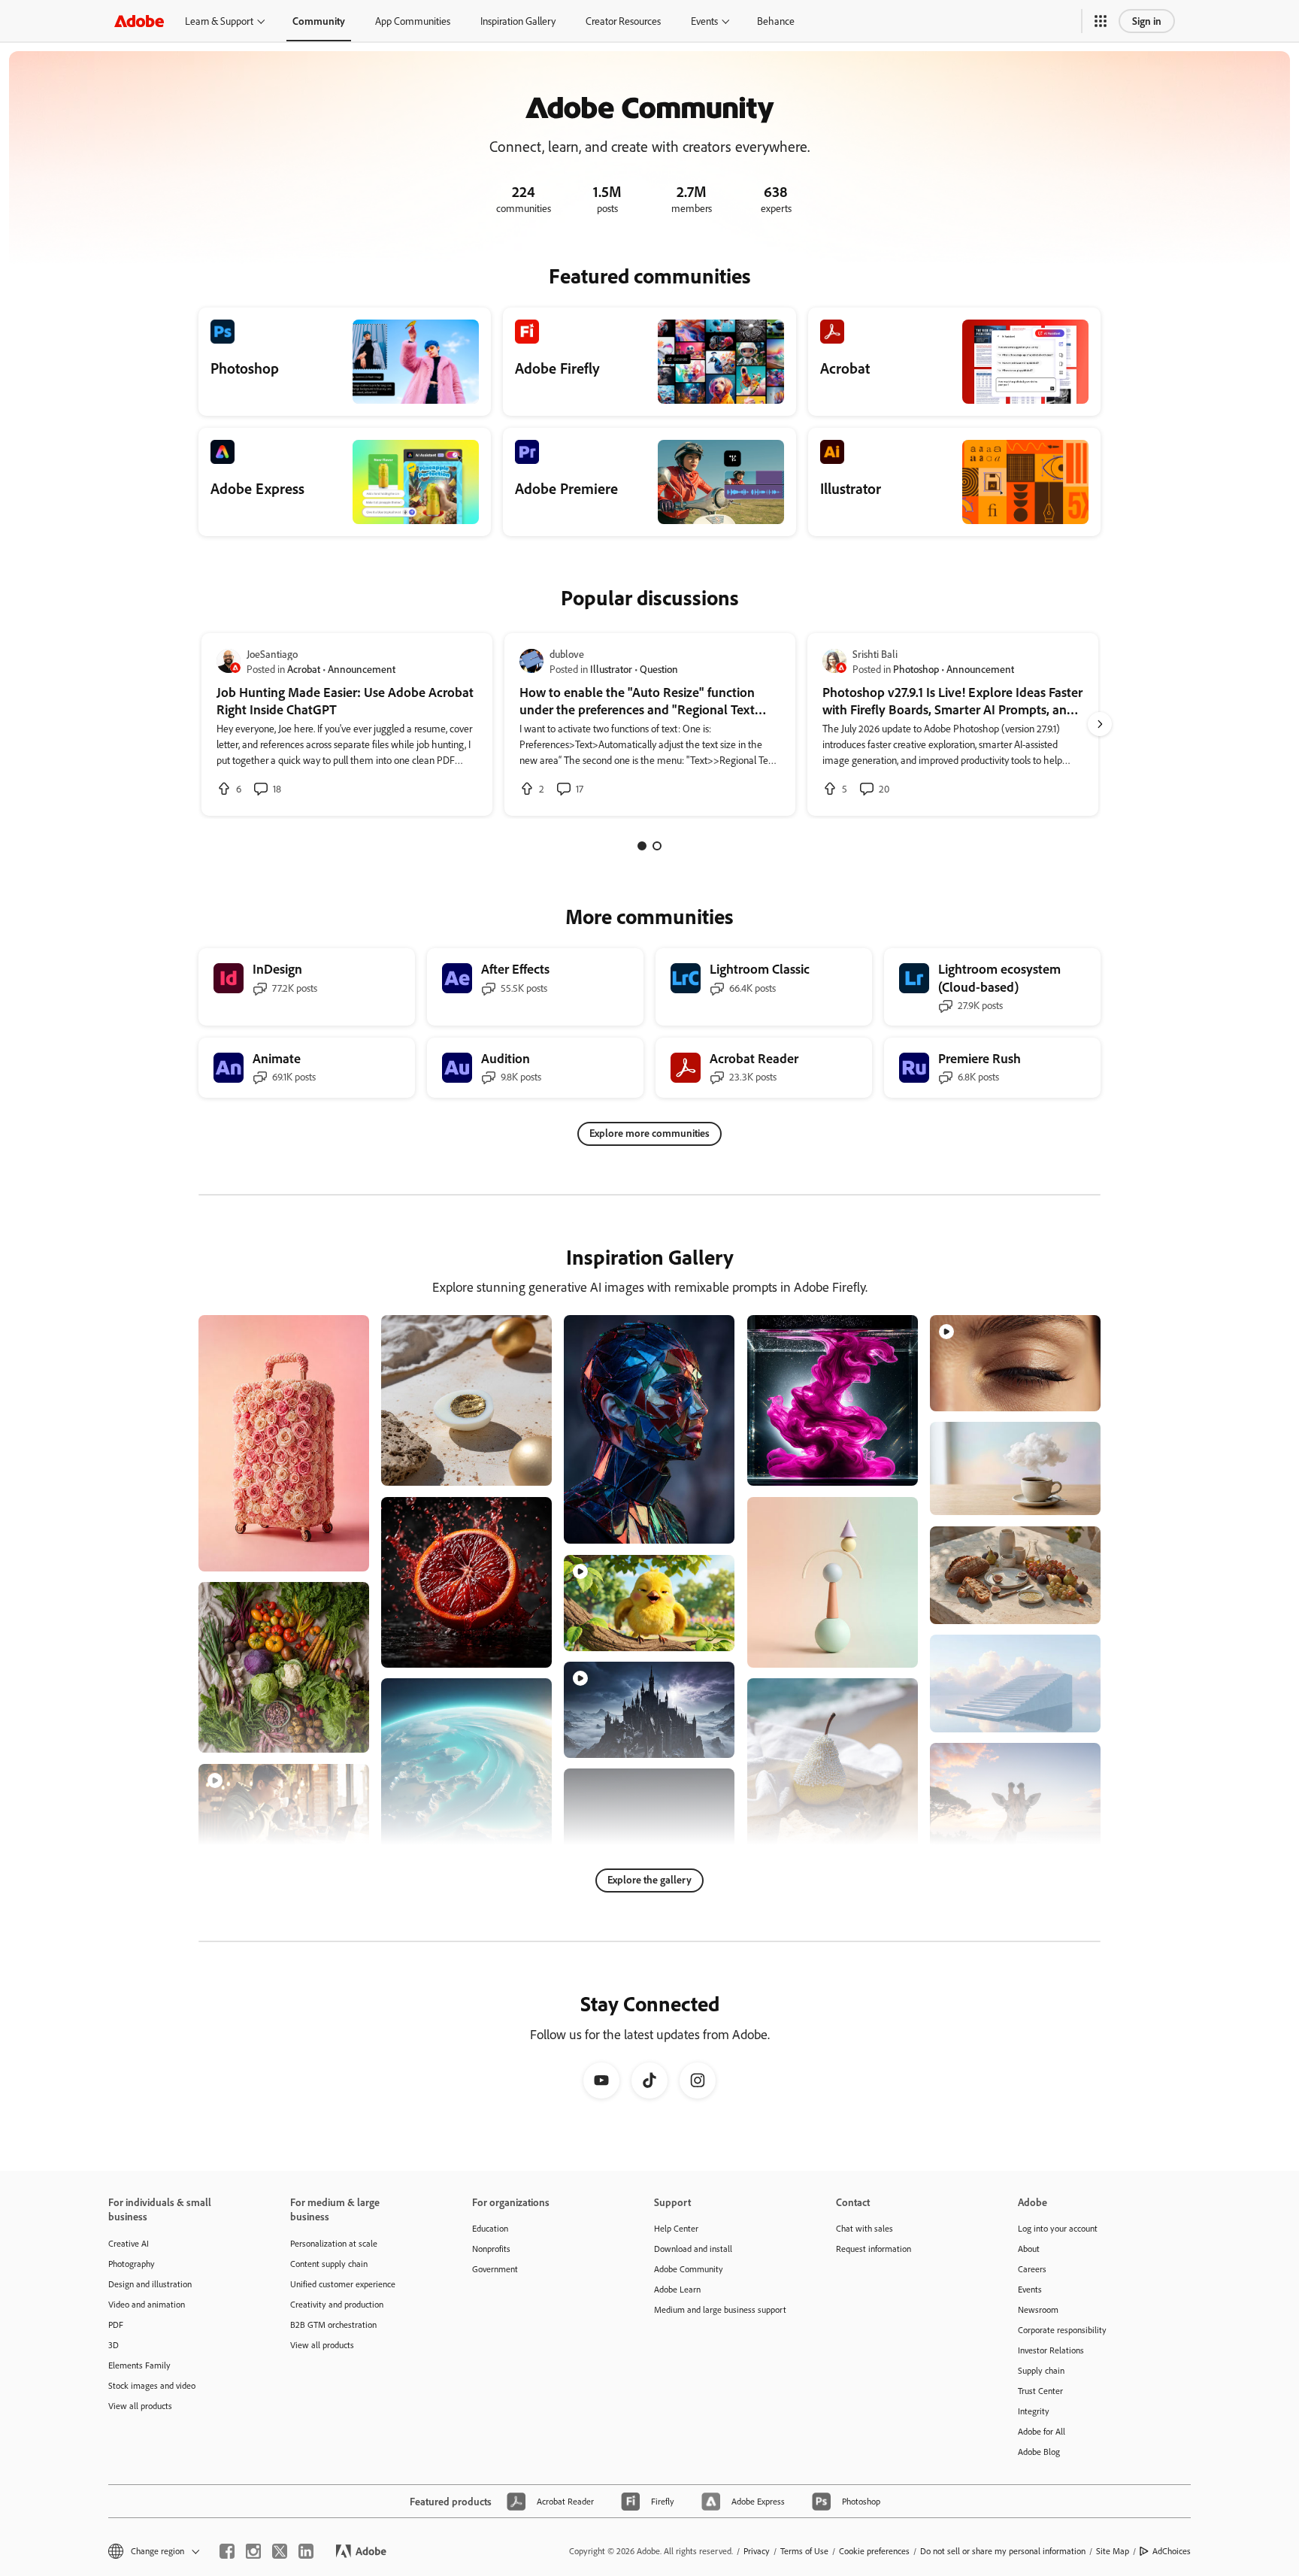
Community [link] (319, 21)
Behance (776, 21)
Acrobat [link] (304, 669)
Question (659, 669)
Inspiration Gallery (518, 21)
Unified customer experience (343, 2284)
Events (704, 21)
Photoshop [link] (916, 669)
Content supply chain (329, 2264)
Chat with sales (864, 2228)
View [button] (340, 1553)
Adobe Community (689, 2269)
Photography (132, 2264)
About (1029, 2249)
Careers (1032, 2269)
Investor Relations (1051, 2350)
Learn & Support (219, 21)
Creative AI (129, 2243)
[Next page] (1100, 724)
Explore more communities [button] (649, 1133)
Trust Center (1040, 2391)
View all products (140, 2406)
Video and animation (147, 2304)
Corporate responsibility (1062, 2330)
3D (114, 2345)
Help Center (676, 2228)
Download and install (693, 2249)
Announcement (362, 669)
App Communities (413, 21)
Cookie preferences (874, 2551)
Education (490, 2228)
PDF (116, 2324)
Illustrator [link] (611, 669)
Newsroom (1038, 2309)
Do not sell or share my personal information (1003, 2551)
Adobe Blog (1039, 2452)
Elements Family (139, 2365)
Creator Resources (623, 21)
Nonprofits (491, 2249)
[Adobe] (139, 21)
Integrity (1034, 2411)
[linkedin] (306, 2551)
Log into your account (1058, 2228)
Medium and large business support (720, 2309)
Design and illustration (150, 2284)
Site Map (1113, 2551)
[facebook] (227, 2551)
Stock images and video (152, 2385)
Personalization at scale (334, 2243)
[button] (1101, 21)
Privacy (757, 2551)
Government (495, 2269)
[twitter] (280, 2551)
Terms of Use (804, 2551)
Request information (874, 2249)
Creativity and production (337, 2304)
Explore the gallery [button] (649, 1879)
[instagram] (253, 2551)
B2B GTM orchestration (333, 2324)
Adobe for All (1042, 2431)
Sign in (1147, 21)
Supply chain (1041, 2370)
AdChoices (1172, 2551)
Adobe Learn (677, 2289)
